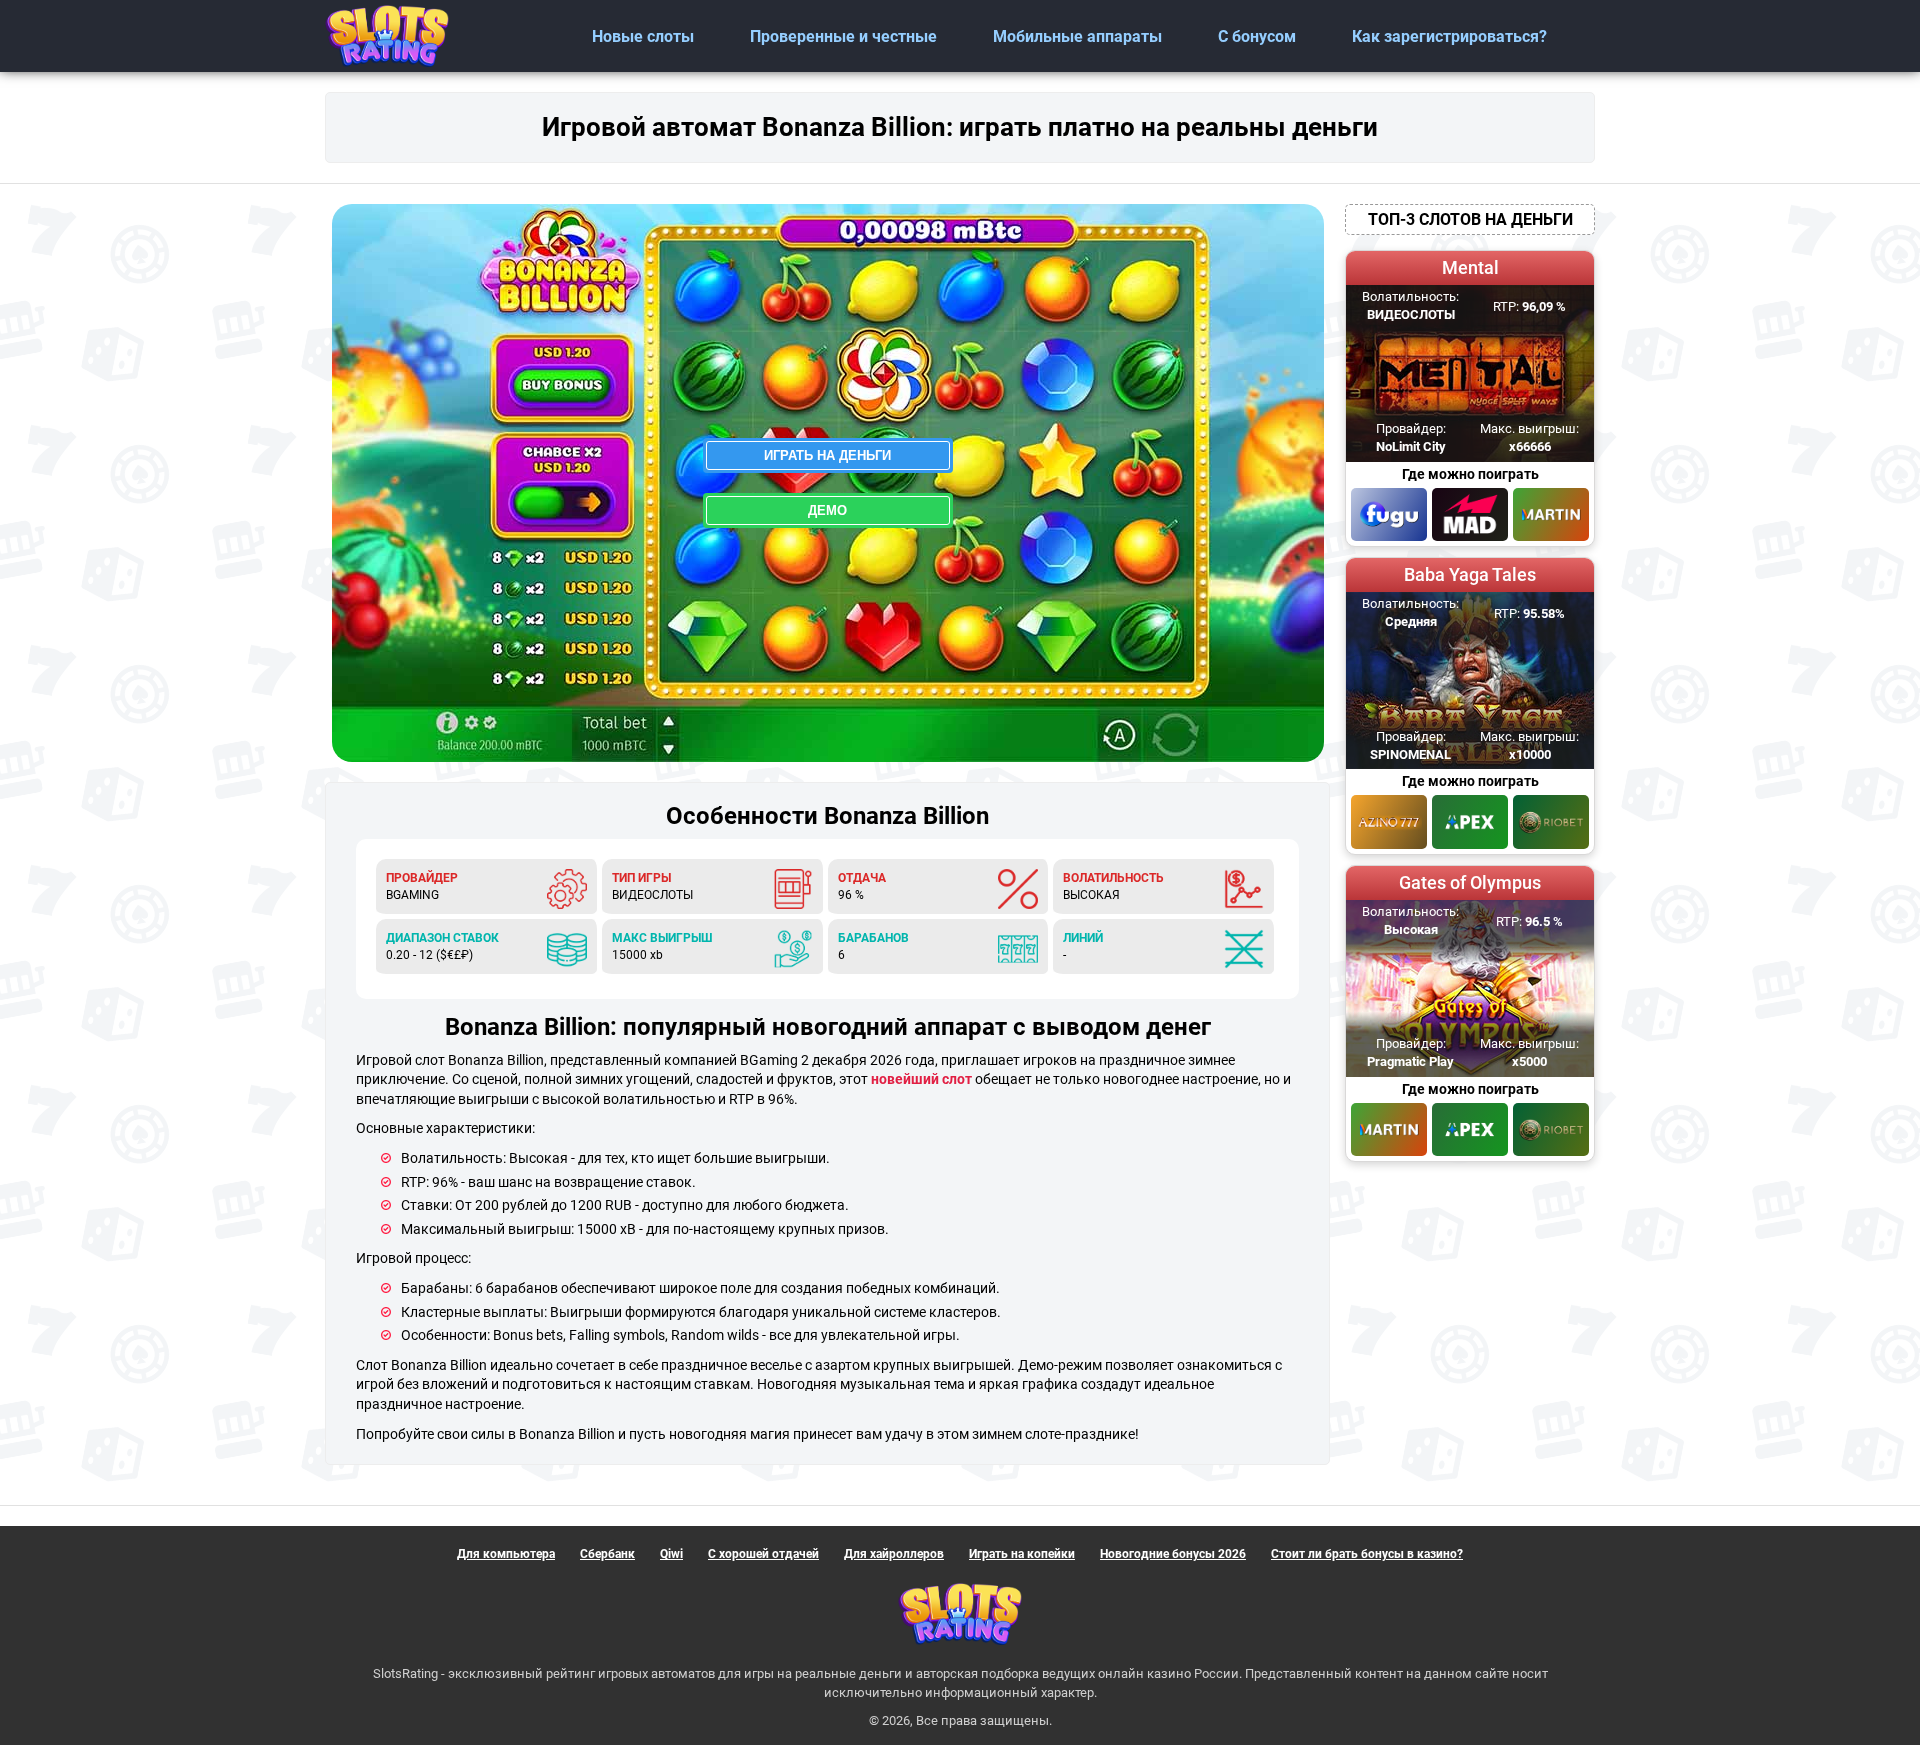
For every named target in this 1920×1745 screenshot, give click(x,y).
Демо (827, 510)
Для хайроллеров (894, 1554)
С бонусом (1257, 36)
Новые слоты (643, 36)
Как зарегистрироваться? (1449, 36)
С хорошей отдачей (763, 1554)
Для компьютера (506, 1554)
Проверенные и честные (843, 36)
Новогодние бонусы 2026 (1173, 1554)
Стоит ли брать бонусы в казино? (1367, 1554)
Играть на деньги (827, 455)
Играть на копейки (1022, 1554)
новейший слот (921, 1079)
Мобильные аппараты (1077, 36)
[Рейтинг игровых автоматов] (387, 36)
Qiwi (671, 1554)
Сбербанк (607, 1554)
